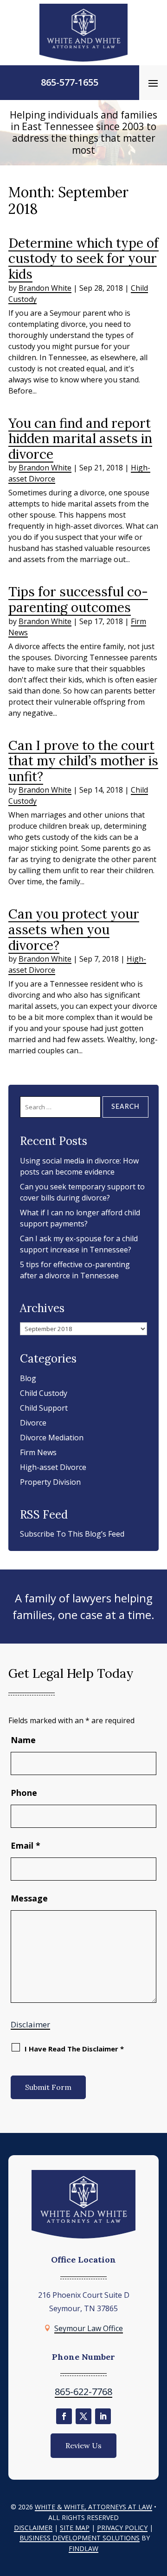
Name (23, 1740)
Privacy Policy (122, 2528)
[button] (153, 83)
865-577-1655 (70, 82)
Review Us (83, 2445)
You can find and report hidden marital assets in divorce (80, 439)
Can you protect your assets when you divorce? (74, 929)
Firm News (38, 1452)
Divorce (33, 1423)
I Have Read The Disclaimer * (74, 2049)
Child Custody (44, 1393)
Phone (24, 1793)
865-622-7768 (83, 2392)
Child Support (44, 1408)
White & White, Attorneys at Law (93, 2507)
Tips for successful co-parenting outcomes (78, 600)
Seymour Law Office (89, 2328)
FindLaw (83, 2548)
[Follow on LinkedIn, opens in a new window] (103, 2416)
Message (29, 1898)
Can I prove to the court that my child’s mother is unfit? (83, 761)
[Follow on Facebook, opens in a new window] (64, 2416)
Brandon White (45, 288)
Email (26, 1845)
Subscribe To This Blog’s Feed (72, 1534)
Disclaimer (30, 2024)
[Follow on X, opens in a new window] (83, 2416)
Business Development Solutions (80, 2538)
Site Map (75, 2528)
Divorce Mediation (52, 1438)
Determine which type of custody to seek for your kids (83, 259)
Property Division (50, 1482)
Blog (28, 1378)
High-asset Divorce (53, 1467)
